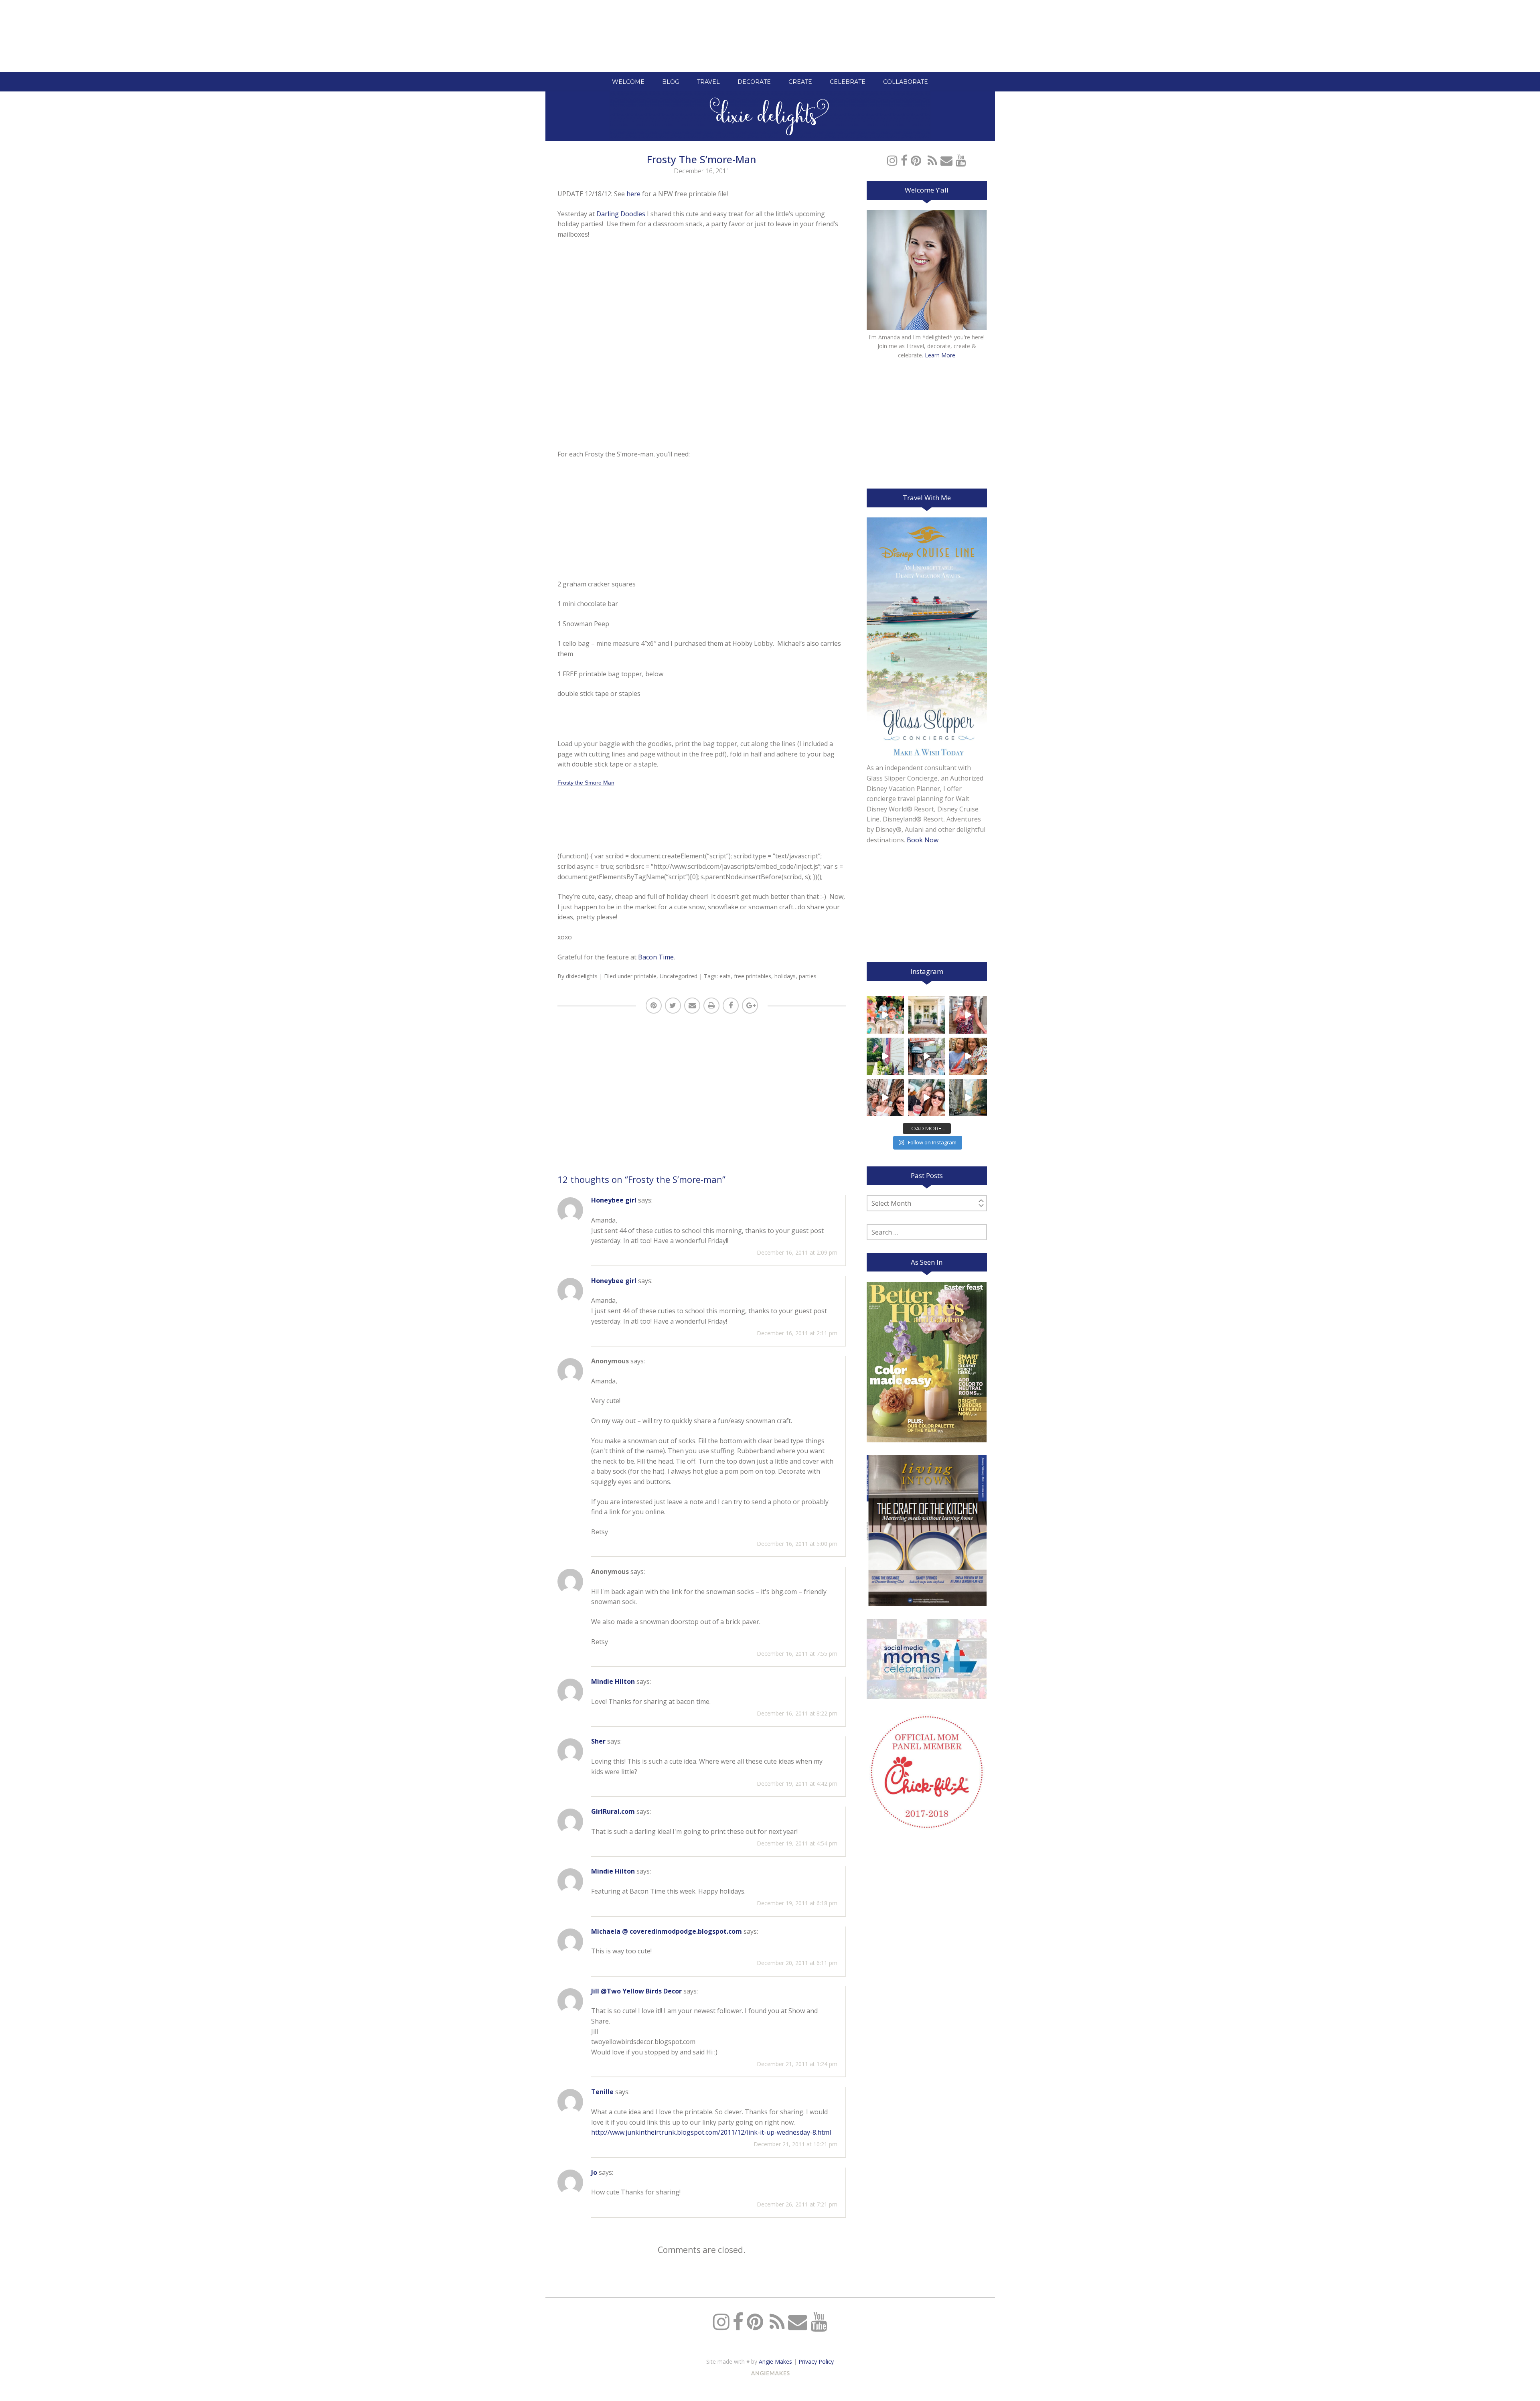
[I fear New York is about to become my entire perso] (968, 1098)
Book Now (923, 840)
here (633, 194)
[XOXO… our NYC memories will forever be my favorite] (968, 1056)
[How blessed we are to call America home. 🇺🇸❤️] (885, 1056)
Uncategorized (679, 976)
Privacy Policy (816, 2361)
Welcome (628, 82)
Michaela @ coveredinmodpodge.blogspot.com (667, 1931)
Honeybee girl (614, 1200)
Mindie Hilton (613, 1681)
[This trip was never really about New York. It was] (927, 1056)
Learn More (940, 355)
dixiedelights (582, 976)
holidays (785, 976)
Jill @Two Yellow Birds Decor (636, 1991)
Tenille (602, 2092)
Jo (594, 2172)
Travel (708, 82)
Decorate (754, 82)
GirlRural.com (613, 1811)
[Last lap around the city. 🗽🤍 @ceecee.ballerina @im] (885, 1098)
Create (800, 82)
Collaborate (906, 82)
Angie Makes (775, 2361)
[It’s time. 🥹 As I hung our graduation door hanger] (927, 1015)
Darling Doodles (621, 214)
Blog (671, 82)
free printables (753, 976)
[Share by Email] (692, 1006)
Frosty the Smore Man (586, 783)
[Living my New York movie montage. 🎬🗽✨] (927, 1098)
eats (725, 976)
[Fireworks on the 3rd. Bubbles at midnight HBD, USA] (968, 1015)
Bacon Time (656, 957)
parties (808, 976)
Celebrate (848, 82)
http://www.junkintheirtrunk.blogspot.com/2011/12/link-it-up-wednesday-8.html (711, 2132)
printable (645, 976)
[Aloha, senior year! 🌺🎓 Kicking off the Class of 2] (885, 1015)
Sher (598, 1741)
